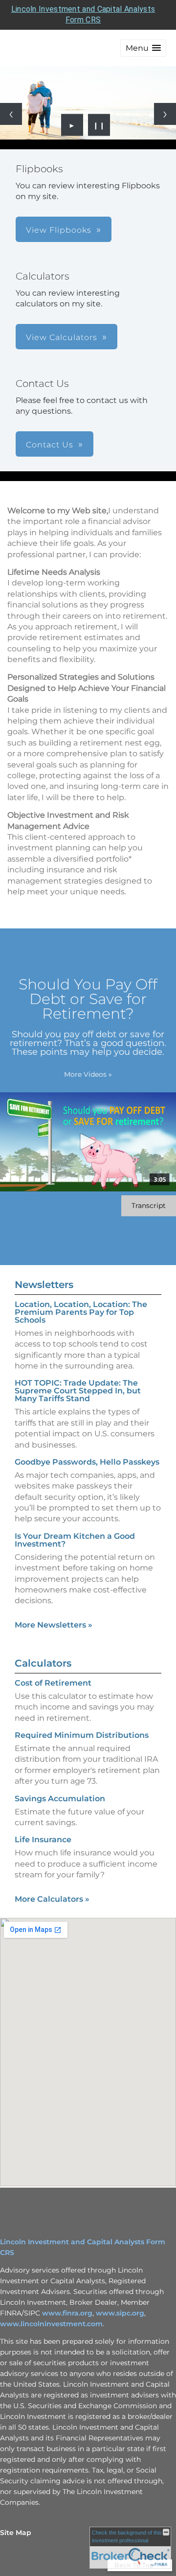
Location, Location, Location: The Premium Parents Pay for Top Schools (81, 1312)
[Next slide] (165, 114)
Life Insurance (43, 1840)
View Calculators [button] (62, 337)
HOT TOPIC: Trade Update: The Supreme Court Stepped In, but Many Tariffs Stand (78, 1391)
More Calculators (52, 1899)
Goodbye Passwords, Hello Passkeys (87, 1462)
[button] (143, 48)
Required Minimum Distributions (82, 1735)
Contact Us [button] (50, 445)
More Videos (88, 1074)
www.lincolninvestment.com (51, 2324)
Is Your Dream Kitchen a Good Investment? (75, 1540)
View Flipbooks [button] (59, 230)
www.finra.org (67, 2313)
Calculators (43, 1663)
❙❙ (99, 125)
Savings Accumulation (60, 1799)
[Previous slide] (11, 114)
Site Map (16, 2533)
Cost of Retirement (53, 1683)
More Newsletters (54, 1625)
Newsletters (44, 1285)
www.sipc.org (120, 2313)
